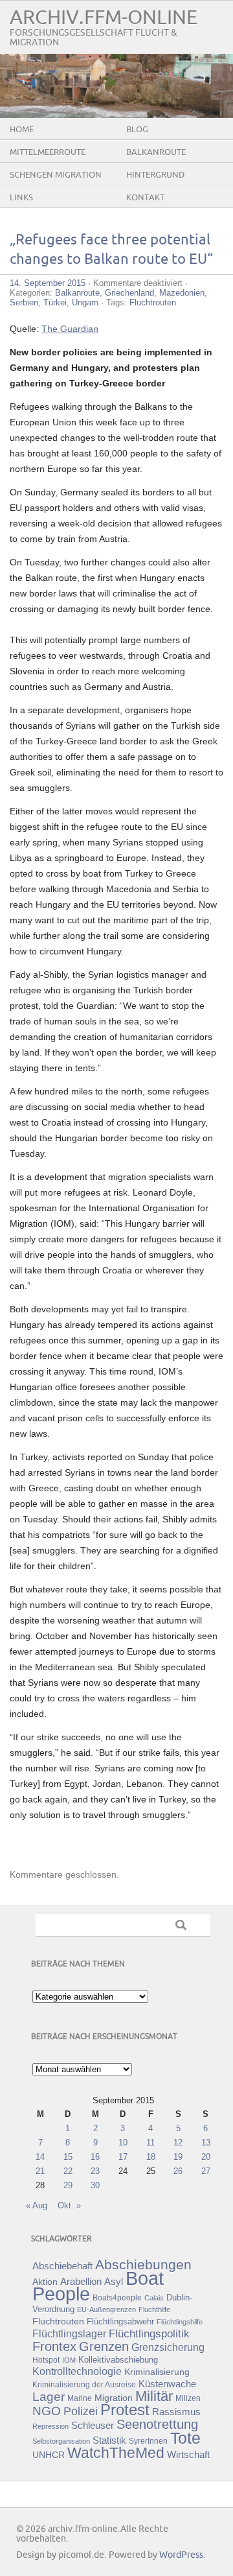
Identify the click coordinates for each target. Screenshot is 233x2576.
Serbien (24, 302)
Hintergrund (155, 175)
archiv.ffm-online (104, 18)
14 (40, 2157)
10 (123, 2143)
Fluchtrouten (153, 302)
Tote (185, 2438)
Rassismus (176, 2412)
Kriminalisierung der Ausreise (84, 2385)
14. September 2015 (48, 283)
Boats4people (117, 2298)
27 (206, 2171)
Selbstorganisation (61, 2441)
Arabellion (81, 2282)
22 (68, 2171)
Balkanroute (156, 152)
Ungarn (85, 302)
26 (178, 2171)
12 (178, 2143)
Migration (114, 2398)
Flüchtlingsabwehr (120, 2322)
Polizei (81, 2411)
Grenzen (104, 2346)
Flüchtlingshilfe (180, 2322)
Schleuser (93, 2425)
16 (95, 2157)
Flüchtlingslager (69, 2334)
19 (178, 2157)
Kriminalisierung (157, 2372)
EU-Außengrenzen (106, 2310)
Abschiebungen (143, 2264)
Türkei (55, 302)
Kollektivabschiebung (118, 2360)
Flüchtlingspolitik (149, 2334)
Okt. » (69, 2205)
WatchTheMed (116, 2453)
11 (150, 2143)
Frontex (54, 2346)
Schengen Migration (56, 175)
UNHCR (49, 2455)
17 (123, 2157)
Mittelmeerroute (48, 152)
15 (68, 2157)
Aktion (45, 2282)
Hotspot (46, 2360)
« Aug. (38, 2205)
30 (95, 2185)
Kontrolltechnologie (77, 2371)
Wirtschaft (188, 2455)
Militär (154, 2396)
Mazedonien (182, 293)
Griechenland (129, 293)
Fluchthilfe (154, 2310)
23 (95, 2171)
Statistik (109, 2440)
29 (68, 2185)
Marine (80, 2398)
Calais (154, 2298)
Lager (49, 2396)
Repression (50, 2426)
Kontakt (145, 198)
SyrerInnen (148, 2441)
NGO (47, 2411)
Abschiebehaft (62, 2266)
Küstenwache (167, 2384)
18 (151, 2157)
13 (206, 2143)
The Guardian (70, 329)
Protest (125, 2410)
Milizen (188, 2398)
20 (206, 2157)
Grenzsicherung (168, 2347)
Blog (137, 130)
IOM (69, 2360)
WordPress (181, 2555)
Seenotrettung (157, 2424)
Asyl (114, 2281)
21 (40, 2171)
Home (22, 130)
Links (21, 198)
